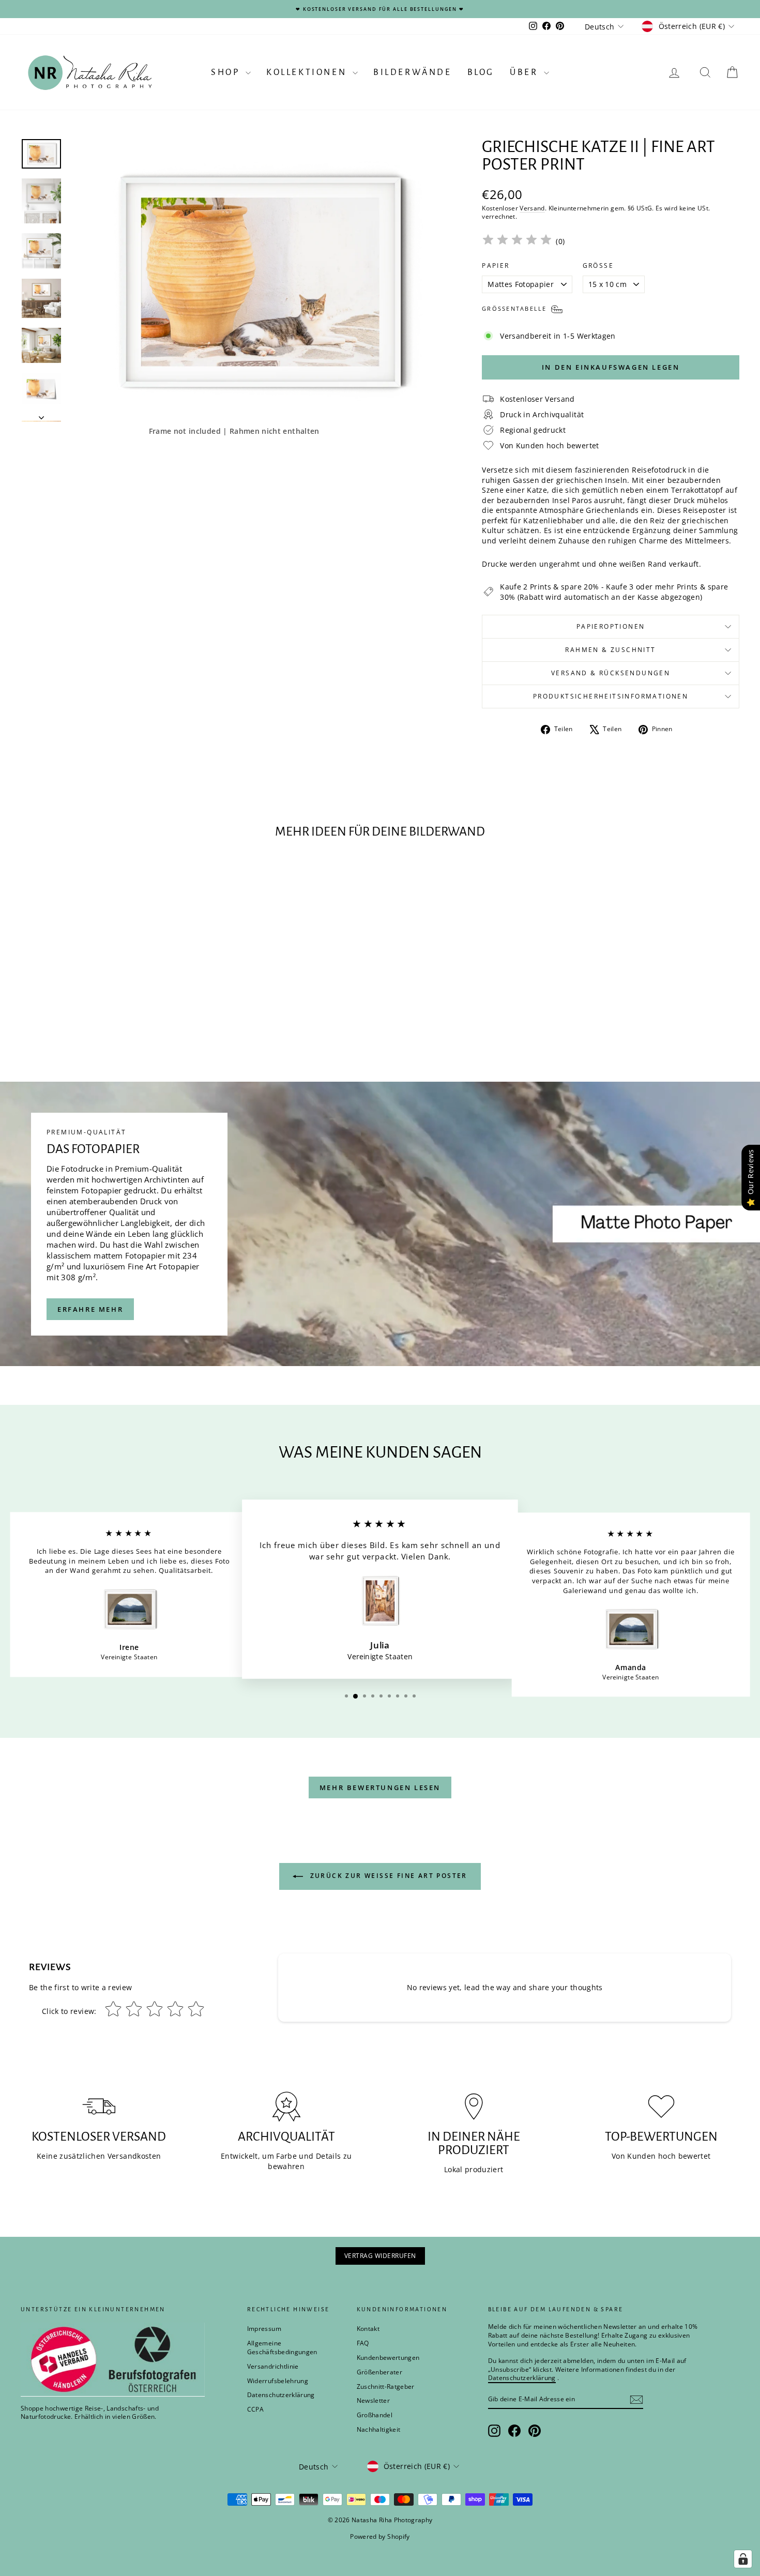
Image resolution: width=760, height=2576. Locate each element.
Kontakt (368, 2329)
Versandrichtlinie (273, 2366)
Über (526, 72)
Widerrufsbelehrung (278, 2381)
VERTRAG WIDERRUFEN (380, 2256)
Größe (598, 266)
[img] (517, 241)
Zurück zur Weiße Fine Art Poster (387, 1876)
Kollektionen (308, 72)
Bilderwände (413, 72)
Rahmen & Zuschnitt (610, 650)
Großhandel (375, 2415)
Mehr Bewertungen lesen (380, 1787)
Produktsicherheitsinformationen (611, 696)
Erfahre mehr (90, 1309)
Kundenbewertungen (388, 2358)
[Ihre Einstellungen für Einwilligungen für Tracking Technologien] (743, 2559)
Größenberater (380, 2372)
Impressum (264, 2329)
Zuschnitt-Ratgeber (386, 2386)
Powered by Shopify (380, 2536)
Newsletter (374, 2400)
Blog (481, 72)
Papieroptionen (611, 626)
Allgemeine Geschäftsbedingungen (282, 2347)
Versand (532, 208)
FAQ (363, 2343)
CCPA (255, 2409)
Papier (496, 266)
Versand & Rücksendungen (611, 673)
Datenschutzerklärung (281, 2395)
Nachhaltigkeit (379, 2429)
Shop (227, 72)
